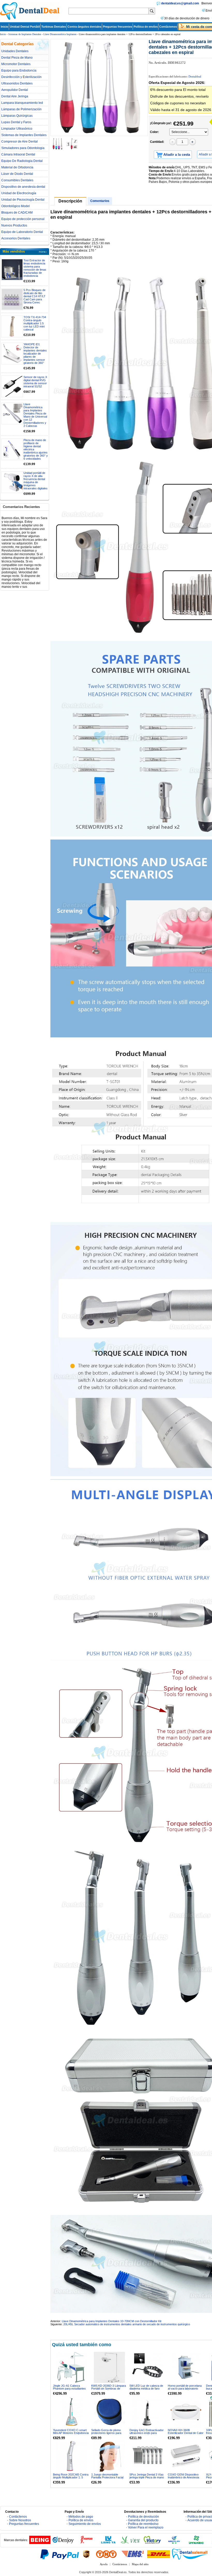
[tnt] (106, 2554)
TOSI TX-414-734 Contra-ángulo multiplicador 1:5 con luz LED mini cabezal (35, 323)
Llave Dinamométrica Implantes (60, 34)
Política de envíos (146, 27)
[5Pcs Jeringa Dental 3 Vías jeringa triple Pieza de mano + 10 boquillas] (148, 2456)
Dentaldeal (195, 76)
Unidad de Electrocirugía (19, 193)
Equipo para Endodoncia (19, 71)
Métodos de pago (81, 2517)
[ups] (86, 2554)
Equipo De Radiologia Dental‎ (22, 161)
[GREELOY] (174, 2543)
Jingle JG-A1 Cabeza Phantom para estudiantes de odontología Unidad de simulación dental (69, 2390)
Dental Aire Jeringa (15, 96)
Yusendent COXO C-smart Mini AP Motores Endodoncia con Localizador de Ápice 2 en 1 (71, 2434)
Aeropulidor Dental (15, 90)
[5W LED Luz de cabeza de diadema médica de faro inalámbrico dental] (148, 2367)
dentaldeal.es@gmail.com (180, 3)
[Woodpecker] (86, 2543)
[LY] (108, 2543)
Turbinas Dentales (54, 27)
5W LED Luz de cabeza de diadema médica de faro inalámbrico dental (146, 2389)
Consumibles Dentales (17, 180)
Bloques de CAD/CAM (17, 213)
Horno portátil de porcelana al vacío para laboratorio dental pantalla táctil (185, 2389)
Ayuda (104, 2564)
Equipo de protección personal (23, 219)
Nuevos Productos (14, 225)
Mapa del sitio (140, 2564)
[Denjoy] (63, 2543)
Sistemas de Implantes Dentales (25, 34)
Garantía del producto (143, 2520)
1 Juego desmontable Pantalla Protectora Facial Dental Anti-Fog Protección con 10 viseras (108, 2479)
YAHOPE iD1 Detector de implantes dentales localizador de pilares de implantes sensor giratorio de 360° (35, 354)
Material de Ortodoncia (17, 167)
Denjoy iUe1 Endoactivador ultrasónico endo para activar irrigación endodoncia (147, 2433)
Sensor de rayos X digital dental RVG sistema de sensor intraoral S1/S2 (35, 382)
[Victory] (152, 2543)
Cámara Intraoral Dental (18, 154)
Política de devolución (143, 2517)
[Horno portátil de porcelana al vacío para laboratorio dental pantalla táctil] (186, 2367)
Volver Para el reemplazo (146, 2527)
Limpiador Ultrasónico (17, 129)
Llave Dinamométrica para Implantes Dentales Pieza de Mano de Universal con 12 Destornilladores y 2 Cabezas (35, 415)
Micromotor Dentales (16, 64)
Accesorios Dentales (16, 238)
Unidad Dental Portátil (25, 27)
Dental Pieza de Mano (17, 58)
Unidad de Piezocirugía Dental (23, 200)
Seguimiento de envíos (85, 2524)
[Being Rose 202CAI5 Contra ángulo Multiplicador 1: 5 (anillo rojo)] (71, 2456)
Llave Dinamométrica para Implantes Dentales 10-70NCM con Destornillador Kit (112, 2321)
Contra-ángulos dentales (84, 27)
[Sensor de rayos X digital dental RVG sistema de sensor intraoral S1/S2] (12, 386)
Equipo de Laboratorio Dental (22, 232)
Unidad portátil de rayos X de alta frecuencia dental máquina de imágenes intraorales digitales (36, 481)
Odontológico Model (16, 206)
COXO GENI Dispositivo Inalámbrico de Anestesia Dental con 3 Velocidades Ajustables (184, 2479)
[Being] (40, 2543)
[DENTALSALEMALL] (190, 2554)
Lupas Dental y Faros (16, 122)
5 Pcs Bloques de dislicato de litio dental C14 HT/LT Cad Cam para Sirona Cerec (35, 296)
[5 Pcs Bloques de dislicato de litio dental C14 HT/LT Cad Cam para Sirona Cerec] (12, 299)
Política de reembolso (143, 2524)
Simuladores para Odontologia (23, 148)
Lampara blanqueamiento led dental (22, 103)
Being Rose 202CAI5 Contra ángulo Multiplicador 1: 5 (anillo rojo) (71, 2477)
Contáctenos (168, 27)
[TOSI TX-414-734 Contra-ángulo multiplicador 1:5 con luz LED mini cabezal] (12, 326)
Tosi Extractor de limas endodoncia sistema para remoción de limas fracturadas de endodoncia (35, 268)
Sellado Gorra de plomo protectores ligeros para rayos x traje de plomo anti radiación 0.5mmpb (108, 2434)
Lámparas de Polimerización (21, 109)
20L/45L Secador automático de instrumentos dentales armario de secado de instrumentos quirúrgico (127, 2324)
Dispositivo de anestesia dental (23, 187)
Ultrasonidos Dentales (17, 83)
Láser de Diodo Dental (17, 174)
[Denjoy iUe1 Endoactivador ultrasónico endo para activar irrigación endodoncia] (148, 2412)
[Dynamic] (196, 2543)
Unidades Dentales (15, 51)
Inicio (5, 27)
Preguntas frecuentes (118, 27)
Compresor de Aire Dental (20, 142)
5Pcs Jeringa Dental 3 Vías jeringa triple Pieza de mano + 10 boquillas (147, 2477)
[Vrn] (130, 2543)
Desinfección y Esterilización (21, 77)
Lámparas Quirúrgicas (17, 116)
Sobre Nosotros (20, 2520)
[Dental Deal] (30, 19)
